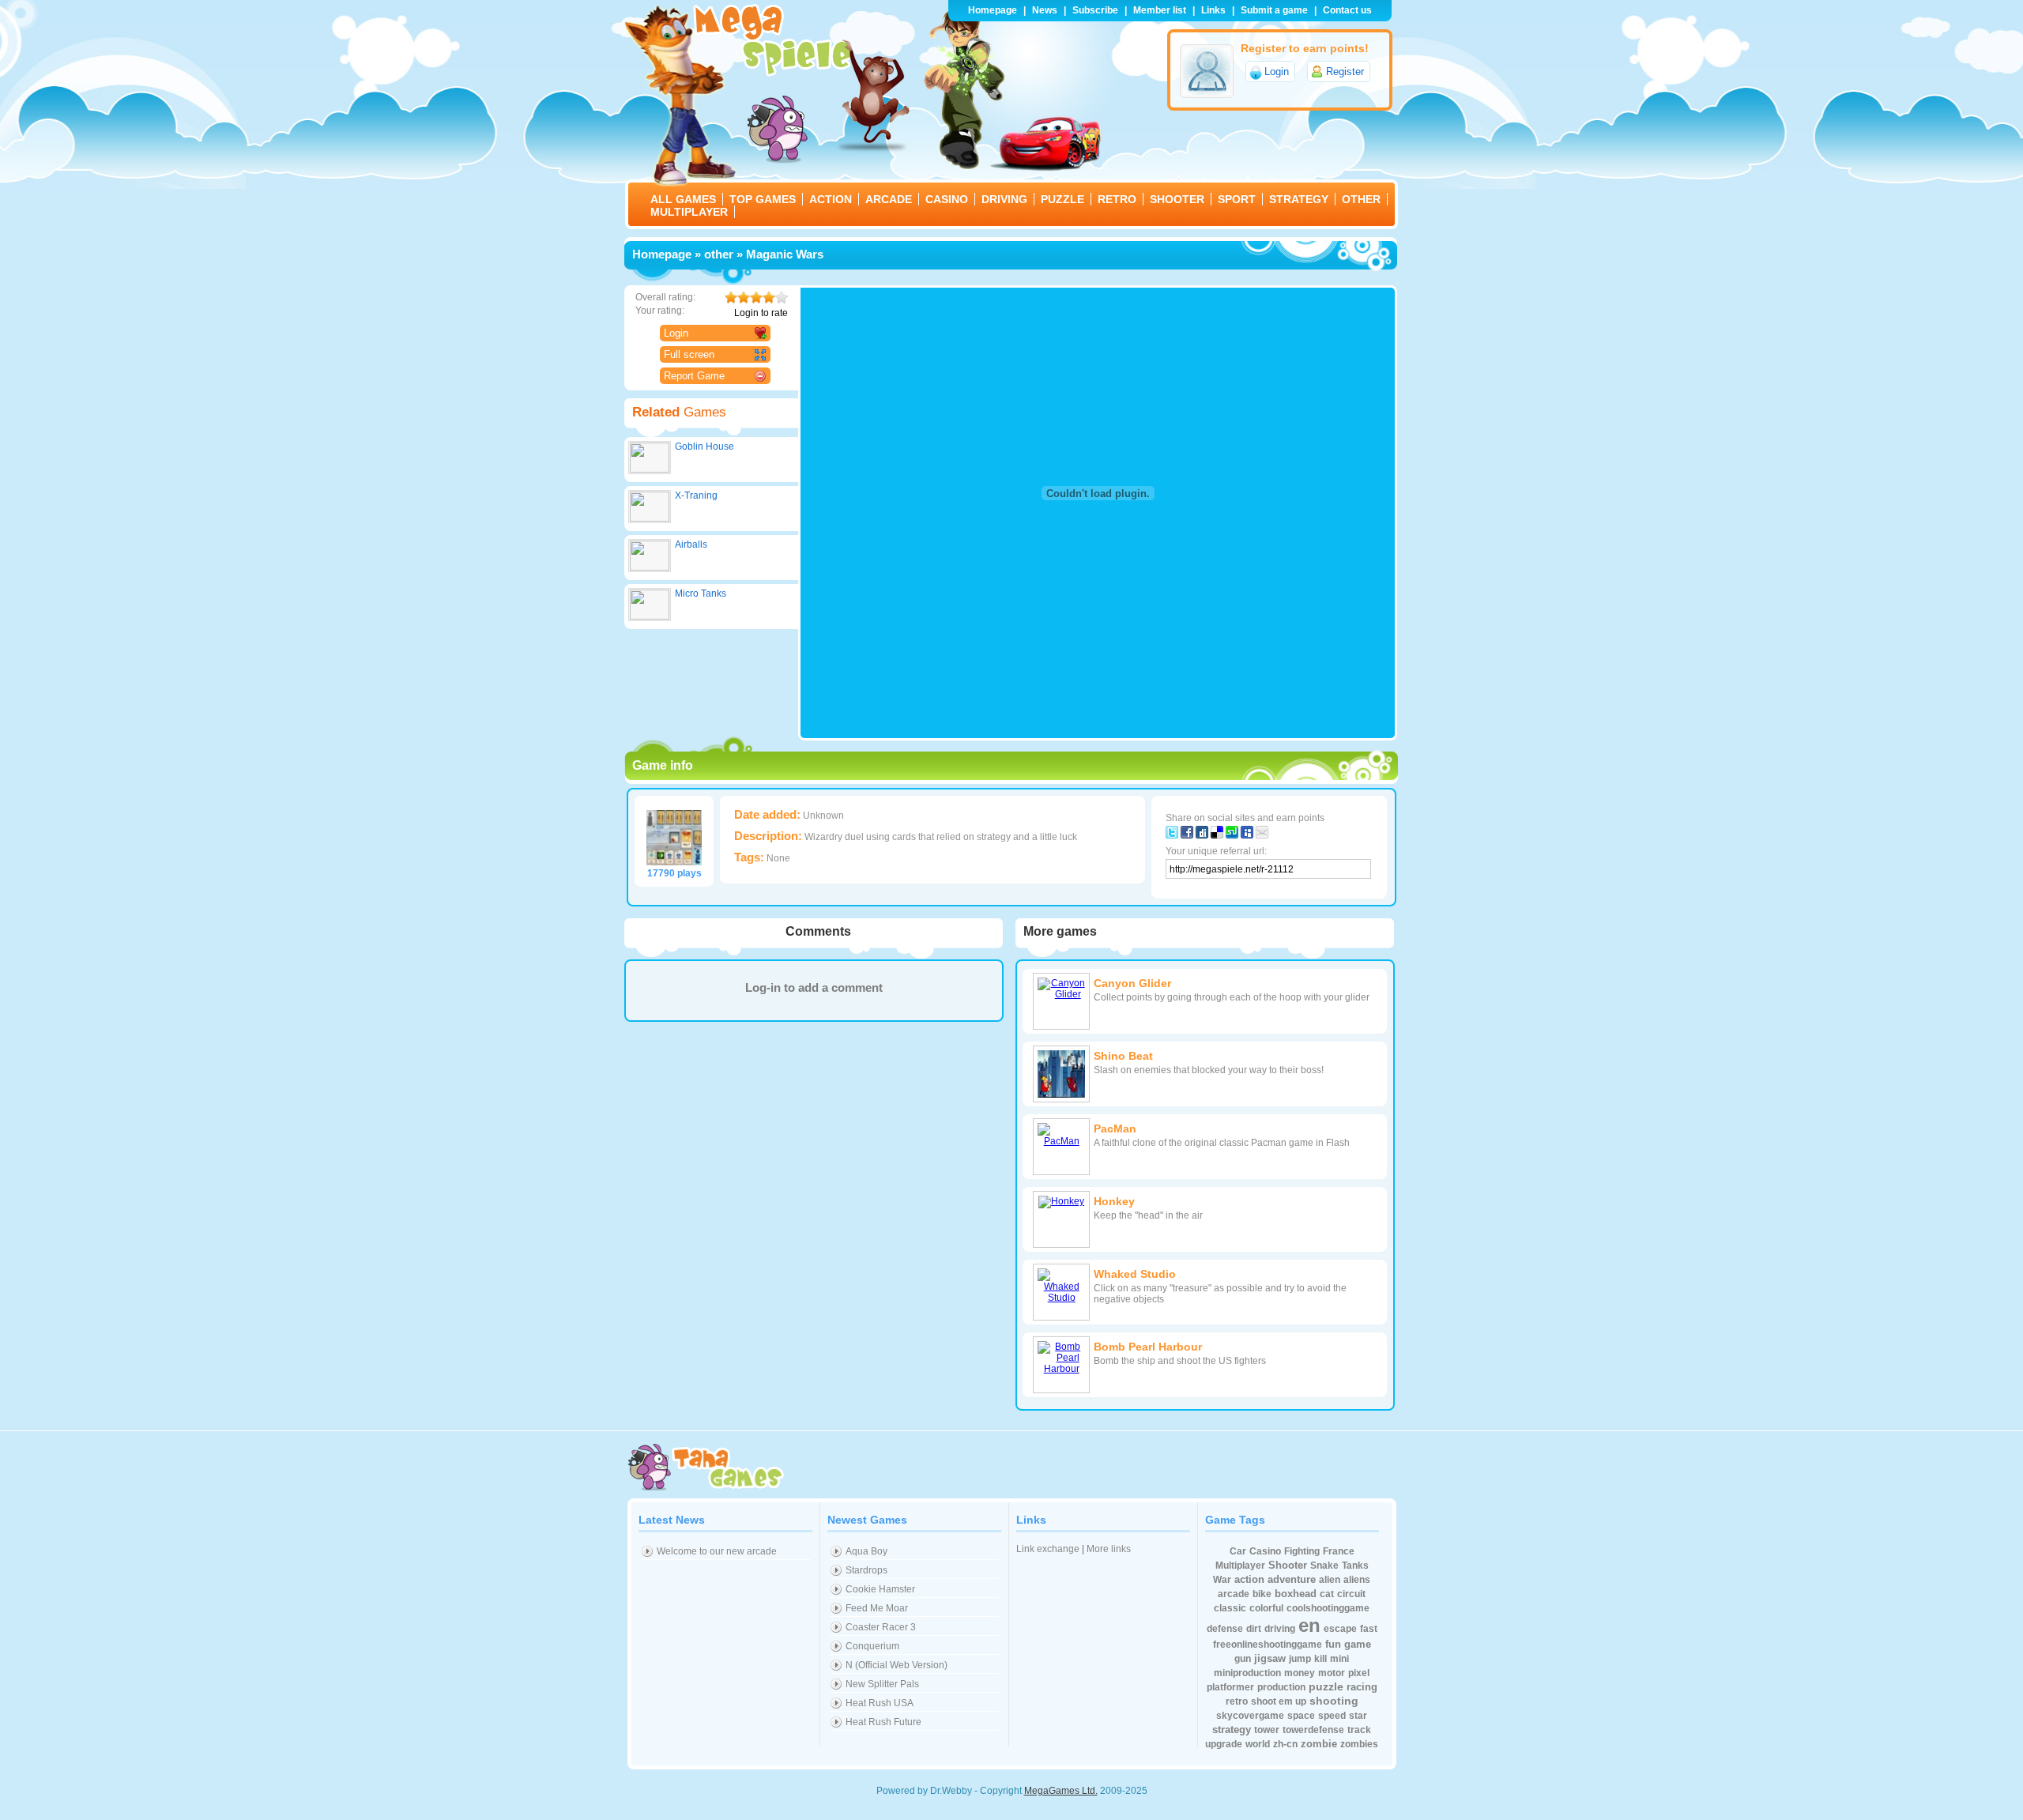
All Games (683, 199)
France (1339, 1551)
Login (1277, 72)
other (719, 254)
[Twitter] (1172, 835)
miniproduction (1247, 1673)
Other (1361, 199)
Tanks (1355, 1566)
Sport (1237, 199)
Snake (1324, 1566)
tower (1267, 1730)
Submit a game (1274, 10)
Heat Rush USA (880, 1703)
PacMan (1115, 1129)
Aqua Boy (866, 1551)
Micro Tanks (701, 593)
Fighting (1302, 1551)
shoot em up (1279, 1701)
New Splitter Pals (882, 1684)
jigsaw (1270, 1658)
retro (1237, 1701)
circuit (1351, 1594)
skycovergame (1250, 1716)
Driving (1004, 199)
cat (1327, 1594)
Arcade (889, 199)
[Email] (1262, 835)
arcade (1234, 1594)
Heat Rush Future (883, 1722)
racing (1362, 1687)
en (1309, 1625)
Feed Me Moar (877, 1608)
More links (1109, 1549)
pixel (1359, 1673)
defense (1225, 1629)
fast (1369, 1629)
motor (1332, 1673)
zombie (1319, 1744)
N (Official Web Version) (897, 1665)
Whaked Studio (1135, 1274)
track (1359, 1730)
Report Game (694, 376)
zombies (1359, 1744)
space (1301, 1716)
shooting (1334, 1701)
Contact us (1347, 10)
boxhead (1296, 1594)
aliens (1357, 1580)
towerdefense (1313, 1730)
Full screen (689, 354)
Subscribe (1095, 10)
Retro (1117, 199)
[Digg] (1202, 835)
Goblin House (704, 447)
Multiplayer (689, 212)
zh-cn (1285, 1744)
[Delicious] (1217, 835)
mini (1339, 1659)
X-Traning (696, 496)
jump (1300, 1659)
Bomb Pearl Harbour (1148, 1347)
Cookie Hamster (880, 1589)
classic (1230, 1608)
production (1281, 1687)
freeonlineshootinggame (1268, 1645)
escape (1340, 1629)
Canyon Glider (1132, 983)
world (1258, 1744)
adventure (1292, 1579)
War (1222, 1580)
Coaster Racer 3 (881, 1627)
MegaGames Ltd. (1061, 1791)
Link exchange (1048, 1549)
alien (1330, 1580)
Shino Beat (1123, 1056)
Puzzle (1062, 199)
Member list (1160, 10)
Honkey (1114, 1201)
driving (1280, 1629)
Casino (947, 199)
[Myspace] (1247, 835)
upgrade (1224, 1744)
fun (1333, 1644)
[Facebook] (1187, 835)
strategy (1232, 1730)
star (1358, 1716)
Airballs (691, 544)
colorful (1266, 1608)
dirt (1254, 1629)
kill (1320, 1659)
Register (1345, 72)
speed (1332, 1716)
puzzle (1326, 1686)
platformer (1230, 1687)
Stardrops (866, 1570)
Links (1213, 10)
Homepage (993, 10)
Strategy (1299, 199)
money (1300, 1673)
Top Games (763, 199)
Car (1238, 1551)
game (1358, 1644)
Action (831, 199)
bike (1262, 1594)
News (1045, 10)
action (1249, 1579)
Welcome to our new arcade (717, 1551)
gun (1243, 1659)
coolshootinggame (1328, 1608)
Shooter (1177, 199)
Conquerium (872, 1646)
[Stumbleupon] (1232, 835)
